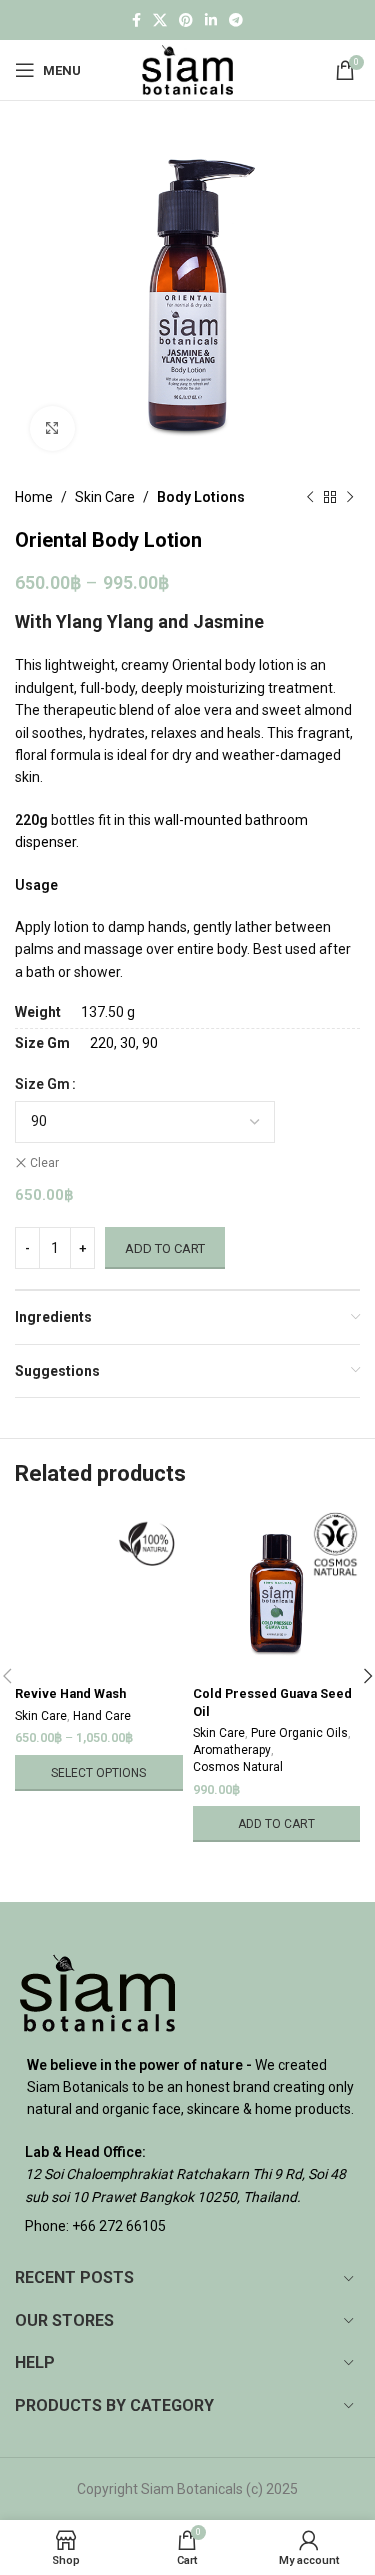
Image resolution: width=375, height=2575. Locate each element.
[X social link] (160, 20)
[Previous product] (310, 497)
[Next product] (350, 497)
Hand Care (102, 1716)
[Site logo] (187, 69)
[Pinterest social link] (186, 20)
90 (150, 1043)
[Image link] (97, 1991)
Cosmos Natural (238, 1767)
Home (34, 497)
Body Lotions (201, 497)
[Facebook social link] (136, 20)
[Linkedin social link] (211, 20)
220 (102, 1043)
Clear (44, 1163)
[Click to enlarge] (52, 428)
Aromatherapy (232, 1750)
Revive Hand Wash (70, 1693)
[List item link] (187, 2226)
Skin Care (105, 497)
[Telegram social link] (236, 20)
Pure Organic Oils (299, 1733)
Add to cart (165, 1248)
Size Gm (42, 1084)
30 (128, 1043)
